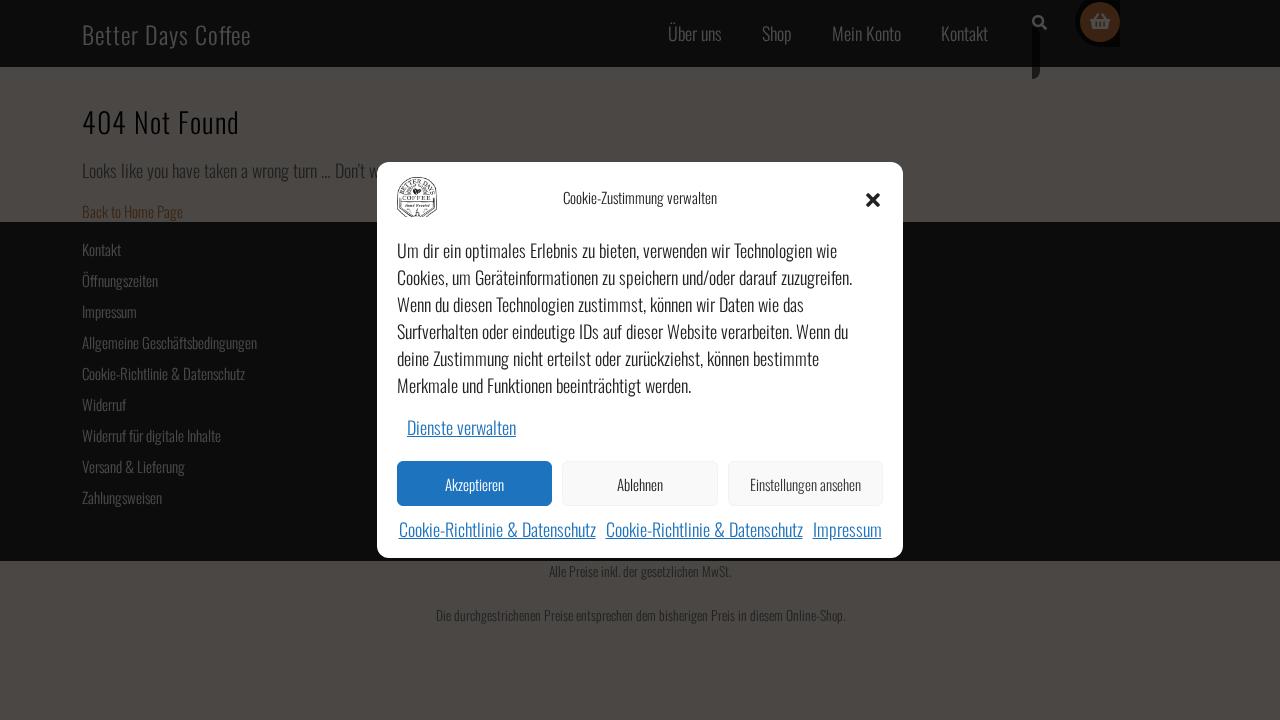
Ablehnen (640, 484)
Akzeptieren (474, 484)
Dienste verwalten (461, 427)
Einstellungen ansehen (805, 484)
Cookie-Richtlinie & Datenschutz (497, 529)
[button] (873, 197)
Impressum (847, 529)
